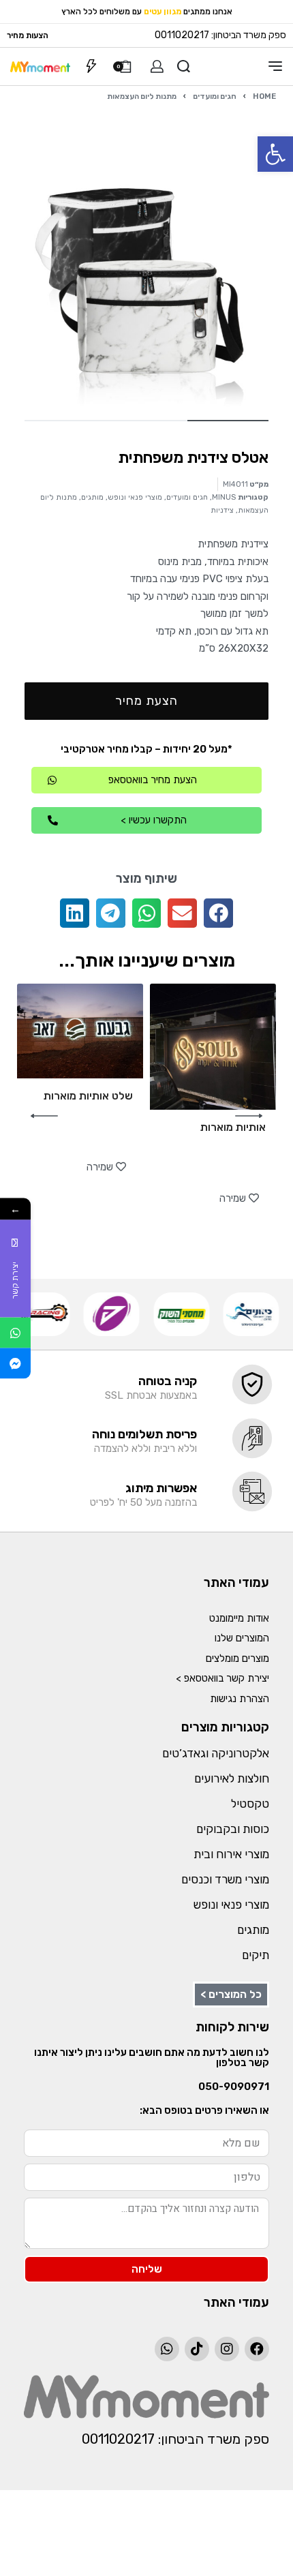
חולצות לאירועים (232, 1778)
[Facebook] (257, 2349)
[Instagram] (227, 2349)
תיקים (256, 1955)
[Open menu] (275, 66)
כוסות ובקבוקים (233, 1829)
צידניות (222, 510)
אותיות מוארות (233, 1127)
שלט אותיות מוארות (88, 1096)
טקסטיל (250, 1804)
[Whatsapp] (167, 2349)
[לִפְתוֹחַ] (91, 66)
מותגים (92, 497)
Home (264, 96)
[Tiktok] (197, 2349)
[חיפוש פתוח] (184, 66)
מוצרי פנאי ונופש (135, 497)
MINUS (224, 497)
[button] (275, 154)
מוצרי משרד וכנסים (225, 1879)
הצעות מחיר (28, 35)
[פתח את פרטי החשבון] (157, 66)
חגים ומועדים (215, 96)
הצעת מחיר (146, 701)
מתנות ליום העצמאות (142, 96)
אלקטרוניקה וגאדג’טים (216, 1753)
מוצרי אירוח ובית (231, 1854)
